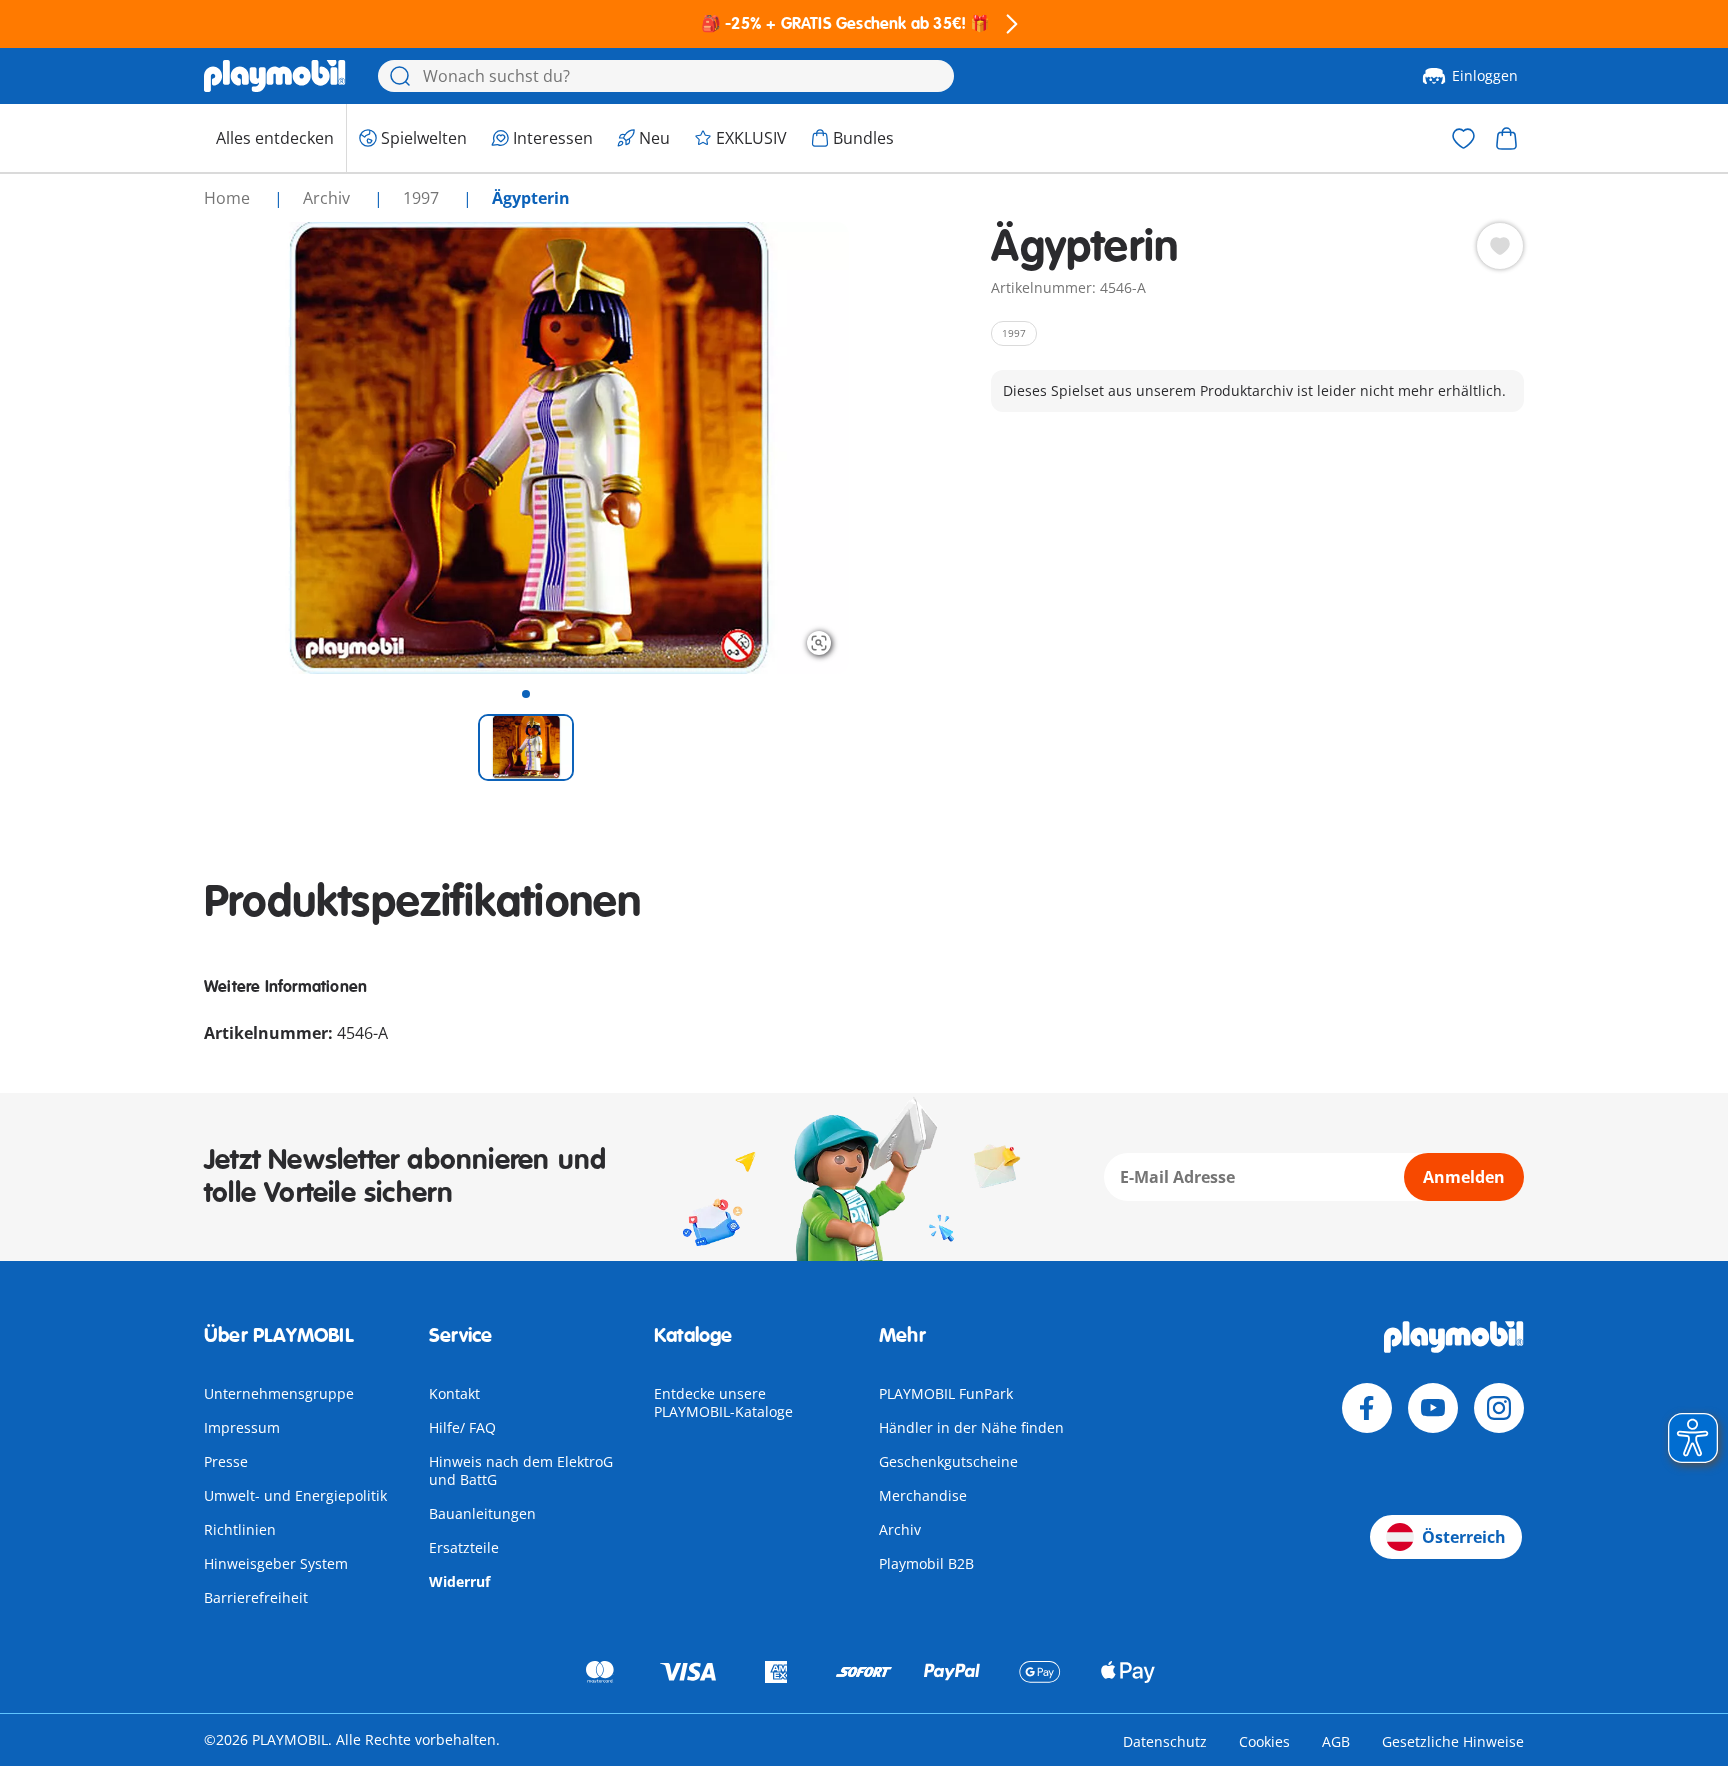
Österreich (1464, 1537)
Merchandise (923, 1495)
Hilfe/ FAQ (462, 1427)
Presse (226, 1461)
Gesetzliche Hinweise (1453, 1741)
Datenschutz (1165, 1741)
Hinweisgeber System (276, 1563)
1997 (423, 198)
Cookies (1264, 1741)
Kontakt (454, 1393)
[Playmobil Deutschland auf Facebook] (1367, 1408)
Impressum (242, 1427)
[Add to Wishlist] (1500, 246)
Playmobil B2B (926, 1563)
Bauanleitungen (482, 1513)
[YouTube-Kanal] (1433, 1408)
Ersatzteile (464, 1547)
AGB (1336, 1741)
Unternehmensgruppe (279, 1393)
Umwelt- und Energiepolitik (295, 1495)
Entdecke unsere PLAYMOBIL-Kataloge (723, 1402)
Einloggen (1485, 75)
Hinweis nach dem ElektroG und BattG (521, 1470)
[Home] (275, 76)
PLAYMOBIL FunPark (946, 1393)
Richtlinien (240, 1529)
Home (229, 198)
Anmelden (1464, 1177)
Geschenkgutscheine (948, 1461)
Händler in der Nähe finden (971, 1427)
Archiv (900, 1529)
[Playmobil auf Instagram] (1499, 1408)
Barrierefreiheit (256, 1597)
